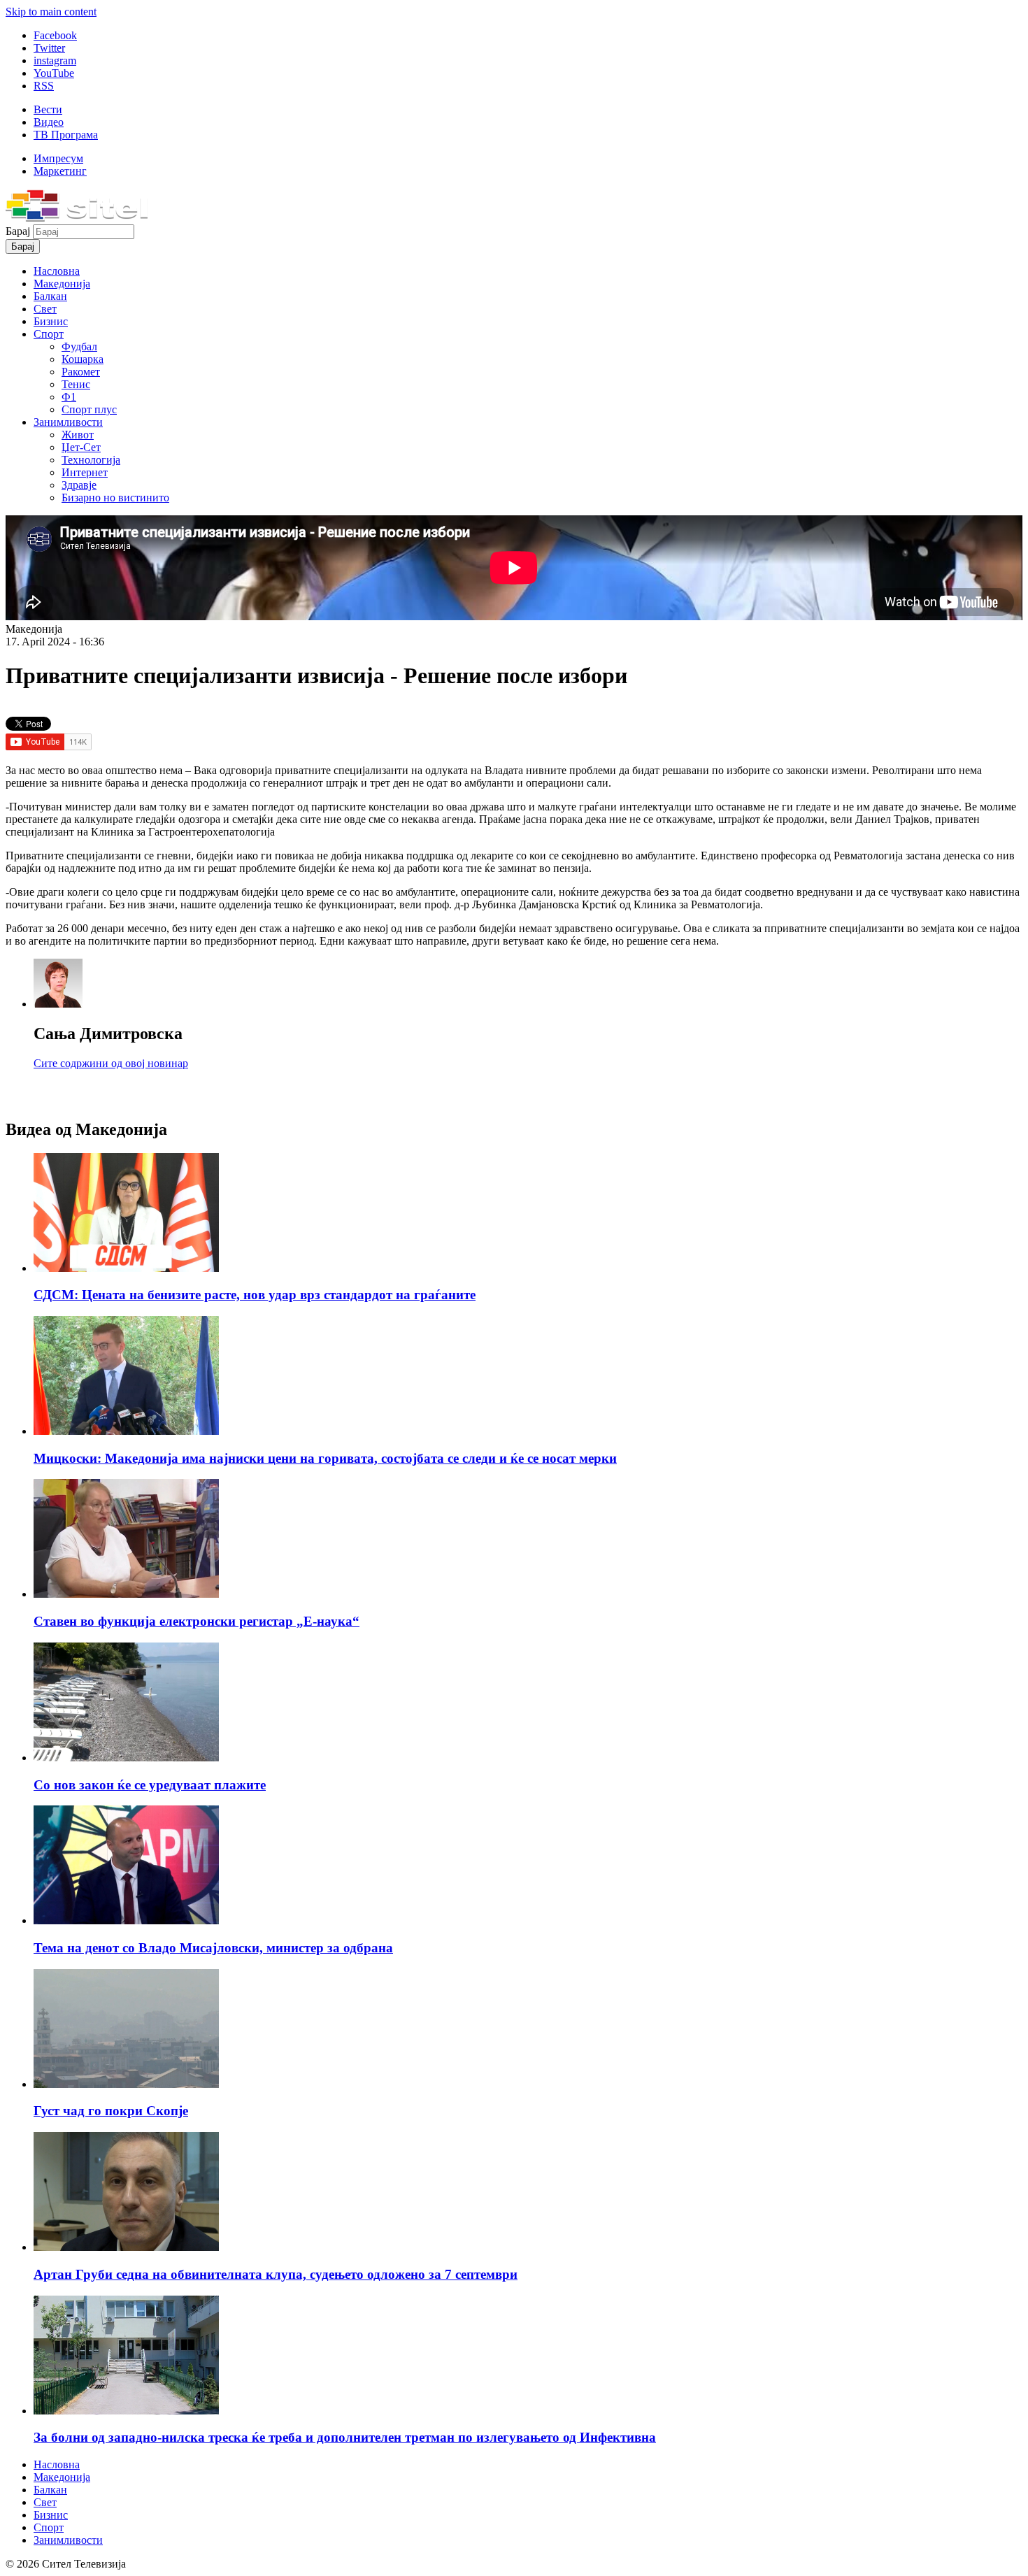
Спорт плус (89, 409)
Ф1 (69, 397)
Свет (45, 309)
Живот (78, 435)
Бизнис (51, 321)
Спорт (49, 334)
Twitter (49, 48)
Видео (49, 122)
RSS (44, 86)
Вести (48, 109)
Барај (19, 231)
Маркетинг (60, 171)
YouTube (54, 73)
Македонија (62, 284)
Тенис (76, 384)
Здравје (79, 485)
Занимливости (68, 422)
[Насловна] (77, 218)
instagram (55, 60)
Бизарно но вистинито (115, 498)
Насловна (57, 271)
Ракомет (81, 372)
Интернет (85, 472)
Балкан (50, 296)
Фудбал (79, 346)
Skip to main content (51, 12)
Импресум (58, 158)
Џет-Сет (81, 447)
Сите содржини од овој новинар (111, 1063)
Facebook (55, 35)
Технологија (91, 460)
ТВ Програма (66, 135)
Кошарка (83, 359)
